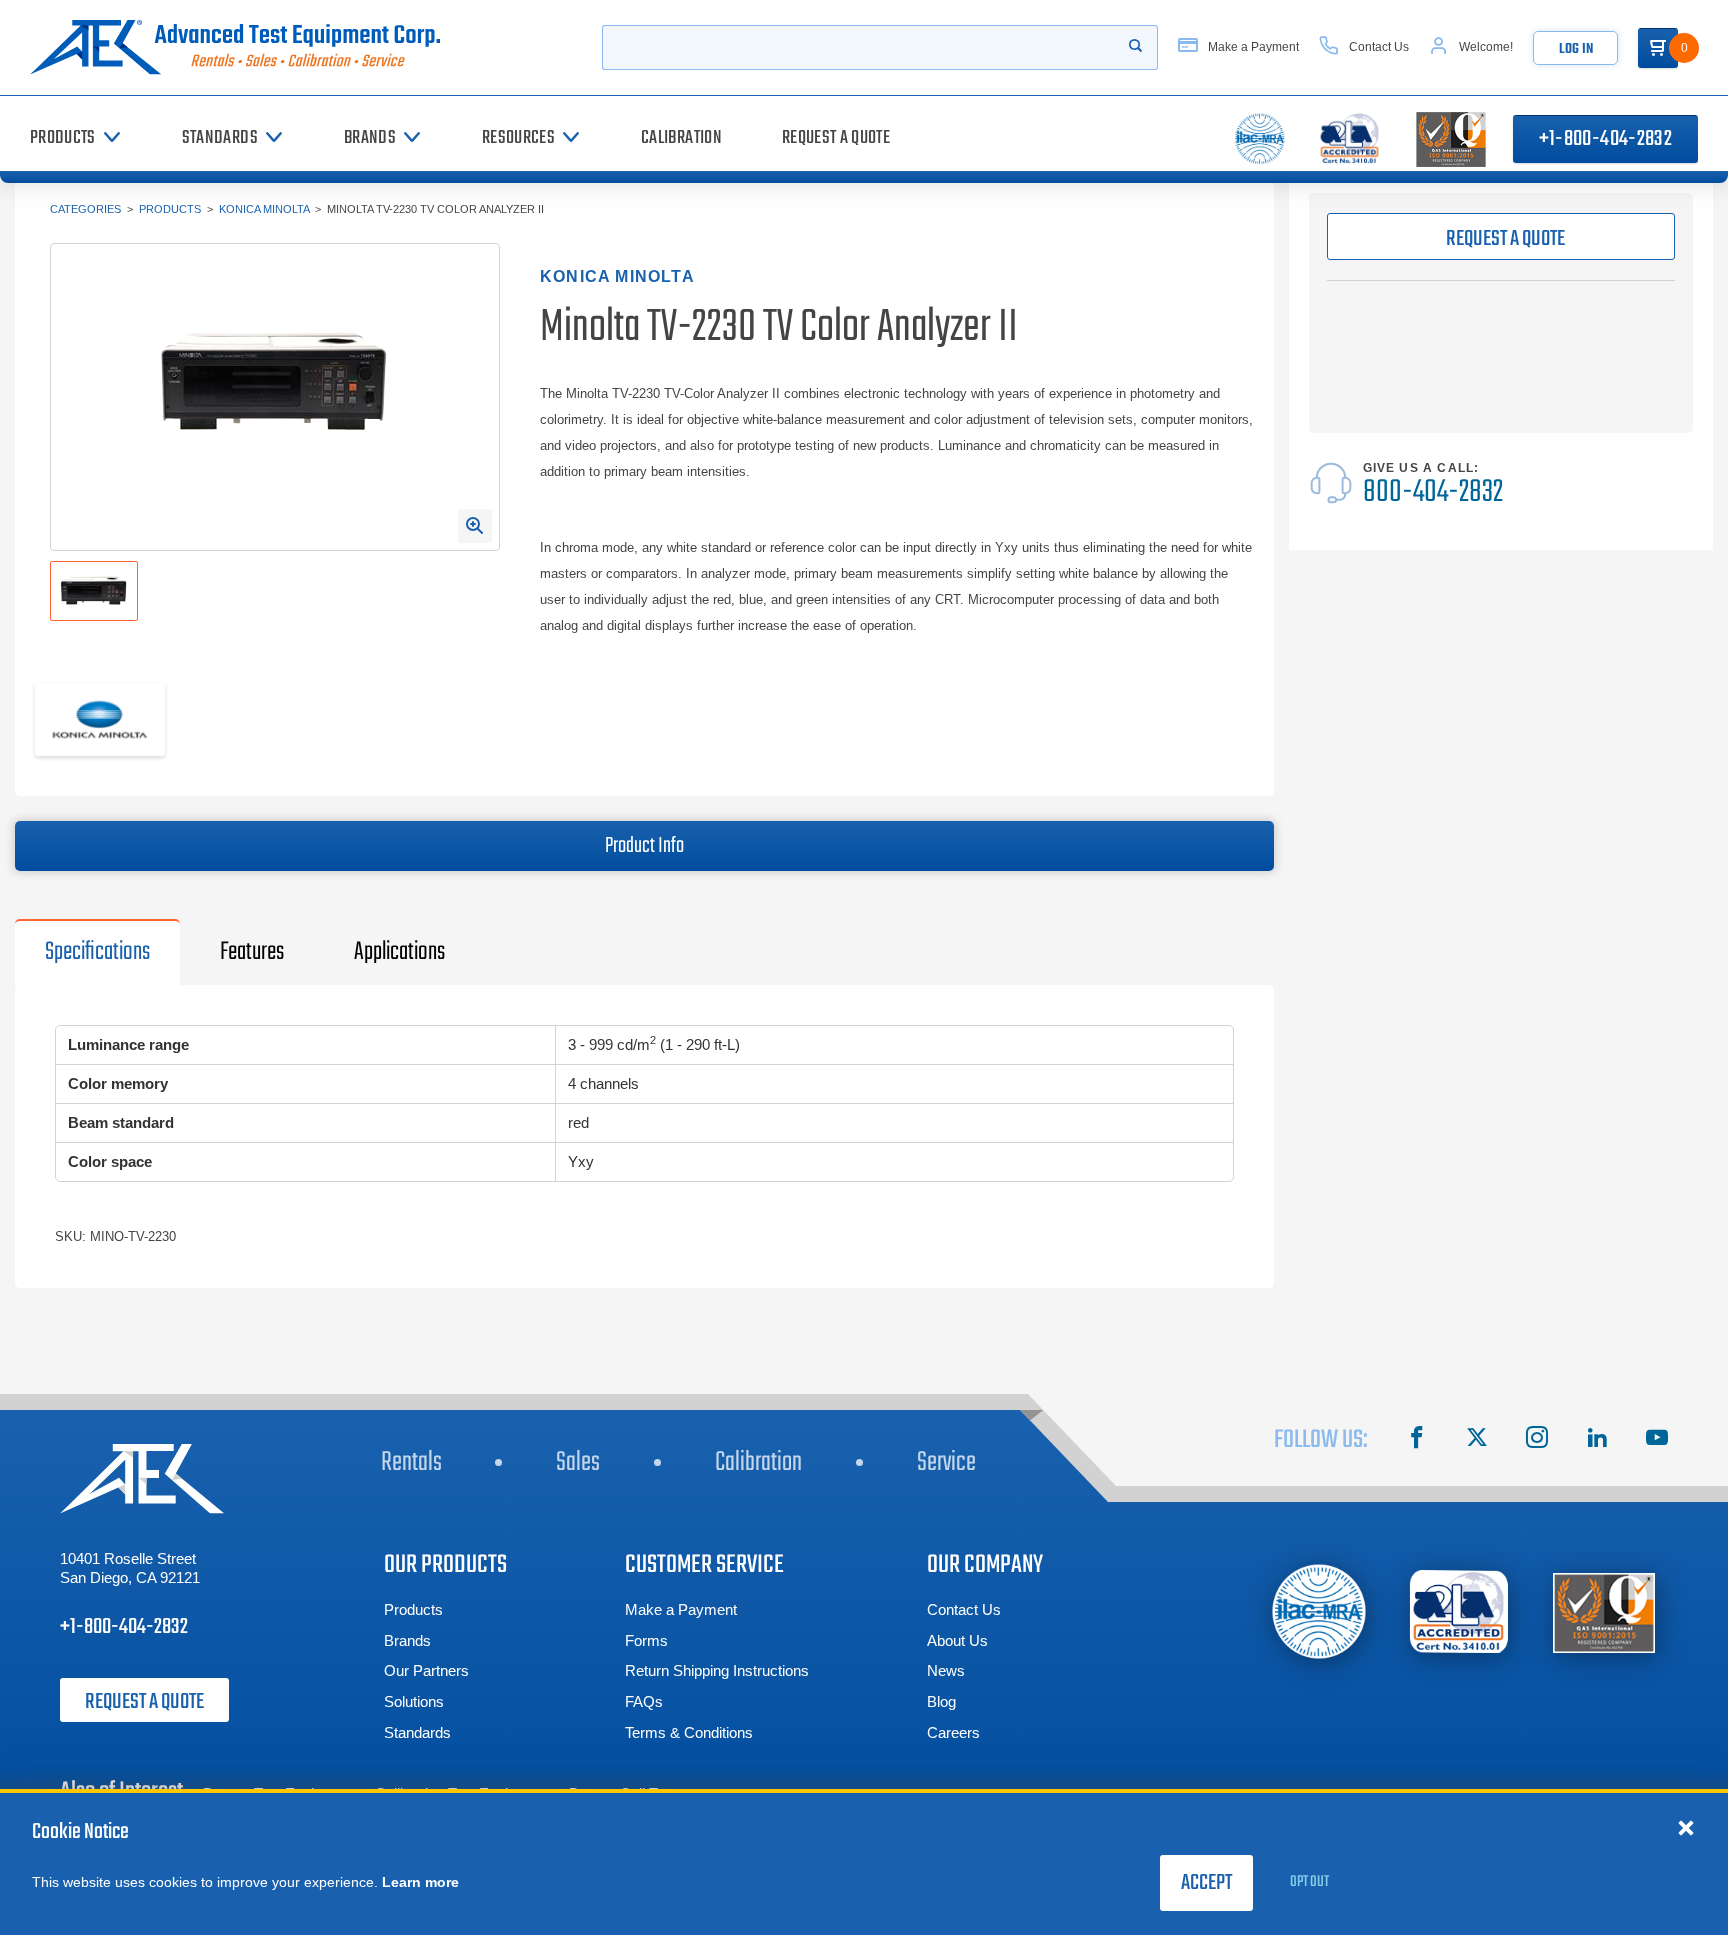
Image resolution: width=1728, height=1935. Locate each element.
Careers (953, 1732)
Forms (646, 1640)
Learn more (420, 1882)
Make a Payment (681, 1609)
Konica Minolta (264, 209)
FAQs (644, 1701)
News (946, 1670)
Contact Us (964, 1609)
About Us (957, 1640)
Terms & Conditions (689, 1732)
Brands (407, 1640)
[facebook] (1417, 1440)
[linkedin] (1597, 1440)
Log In (1576, 49)
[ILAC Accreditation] (1319, 1611)
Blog (941, 1701)
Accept (1206, 1883)
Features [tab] (252, 952)
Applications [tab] (399, 952)
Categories (85, 209)
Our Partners (426, 1670)
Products (170, 209)
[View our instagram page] (1537, 1440)
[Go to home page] (243, 47)
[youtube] (1657, 1440)
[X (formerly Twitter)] (1477, 1440)
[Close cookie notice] (1686, 1827)
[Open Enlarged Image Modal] (475, 526)
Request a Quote (144, 1702)
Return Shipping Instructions (717, 1670)
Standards (417, 1732)
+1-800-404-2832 (1605, 139)
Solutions (414, 1701)
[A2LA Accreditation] (1460, 1611)
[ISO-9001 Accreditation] (1604, 1611)
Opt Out (1309, 1882)
